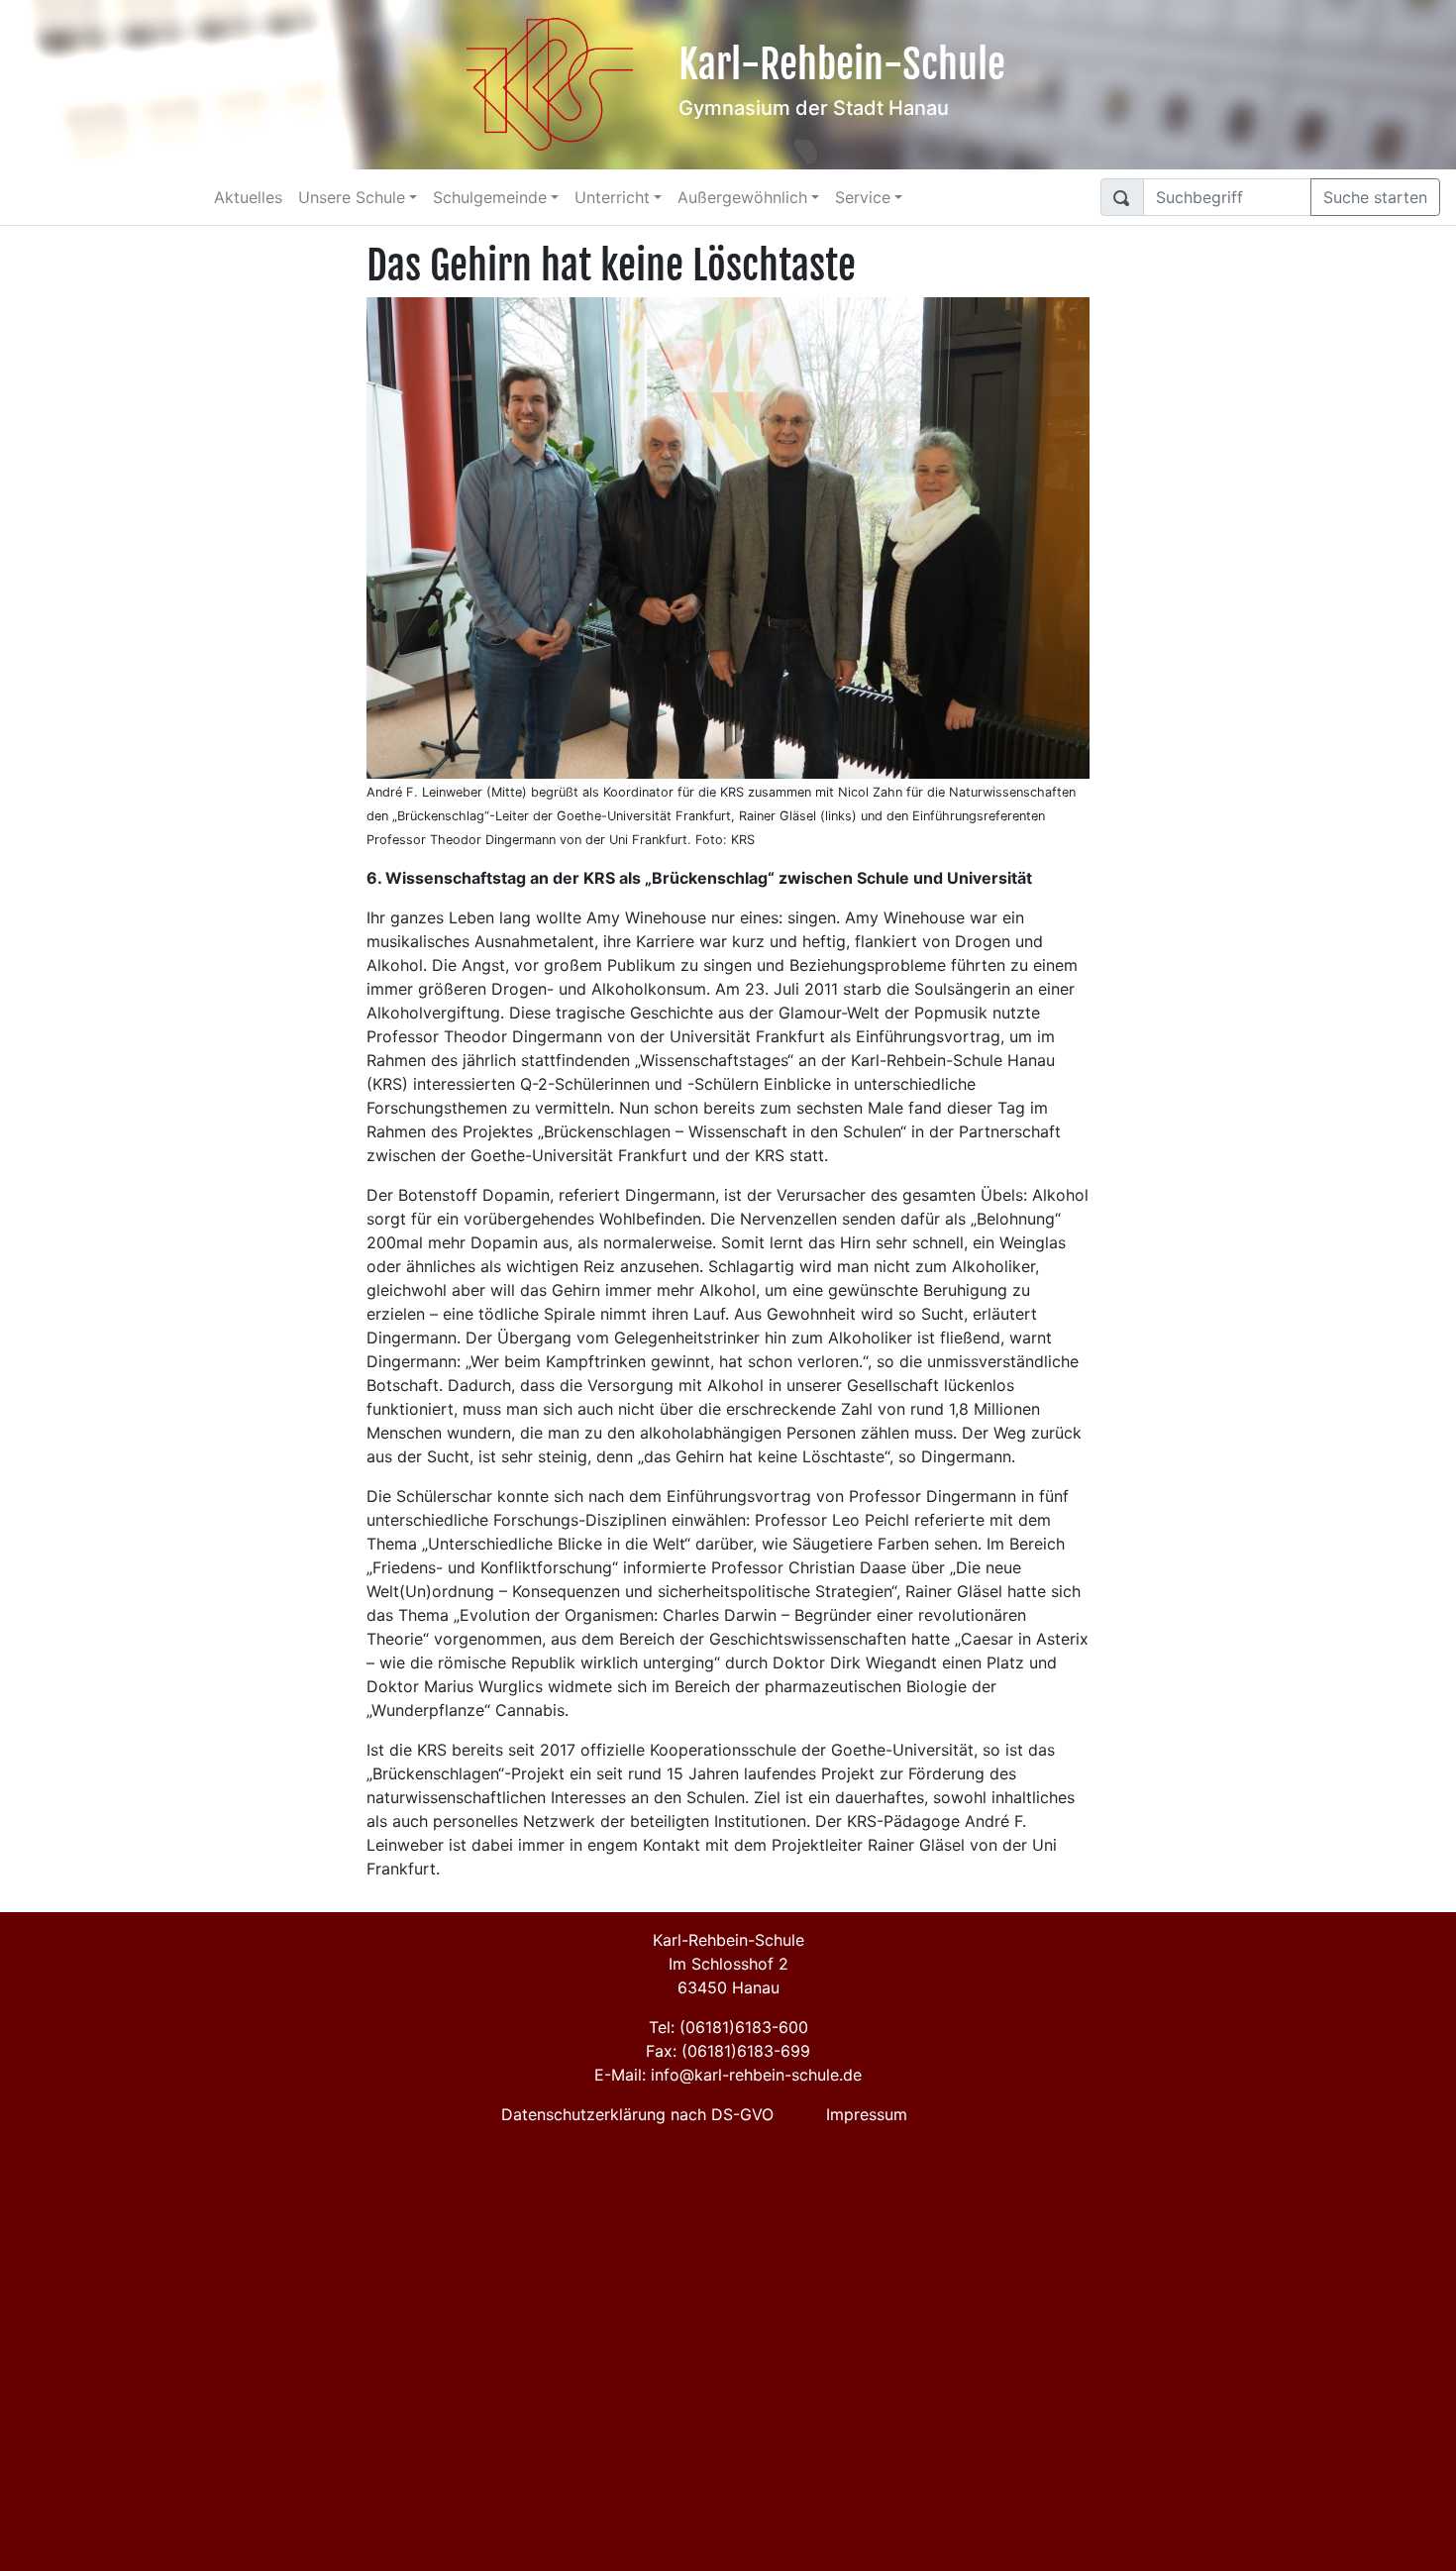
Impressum (867, 2114)
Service (863, 197)
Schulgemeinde (490, 197)
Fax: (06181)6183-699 (728, 2051)
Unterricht (612, 197)
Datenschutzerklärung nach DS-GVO (637, 2114)
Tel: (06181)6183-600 (728, 2027)
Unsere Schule (352, 197)
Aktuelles (248, 197)
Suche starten (1375, 197)
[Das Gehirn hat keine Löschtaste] (728, 536)
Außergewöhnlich (742, 197)
